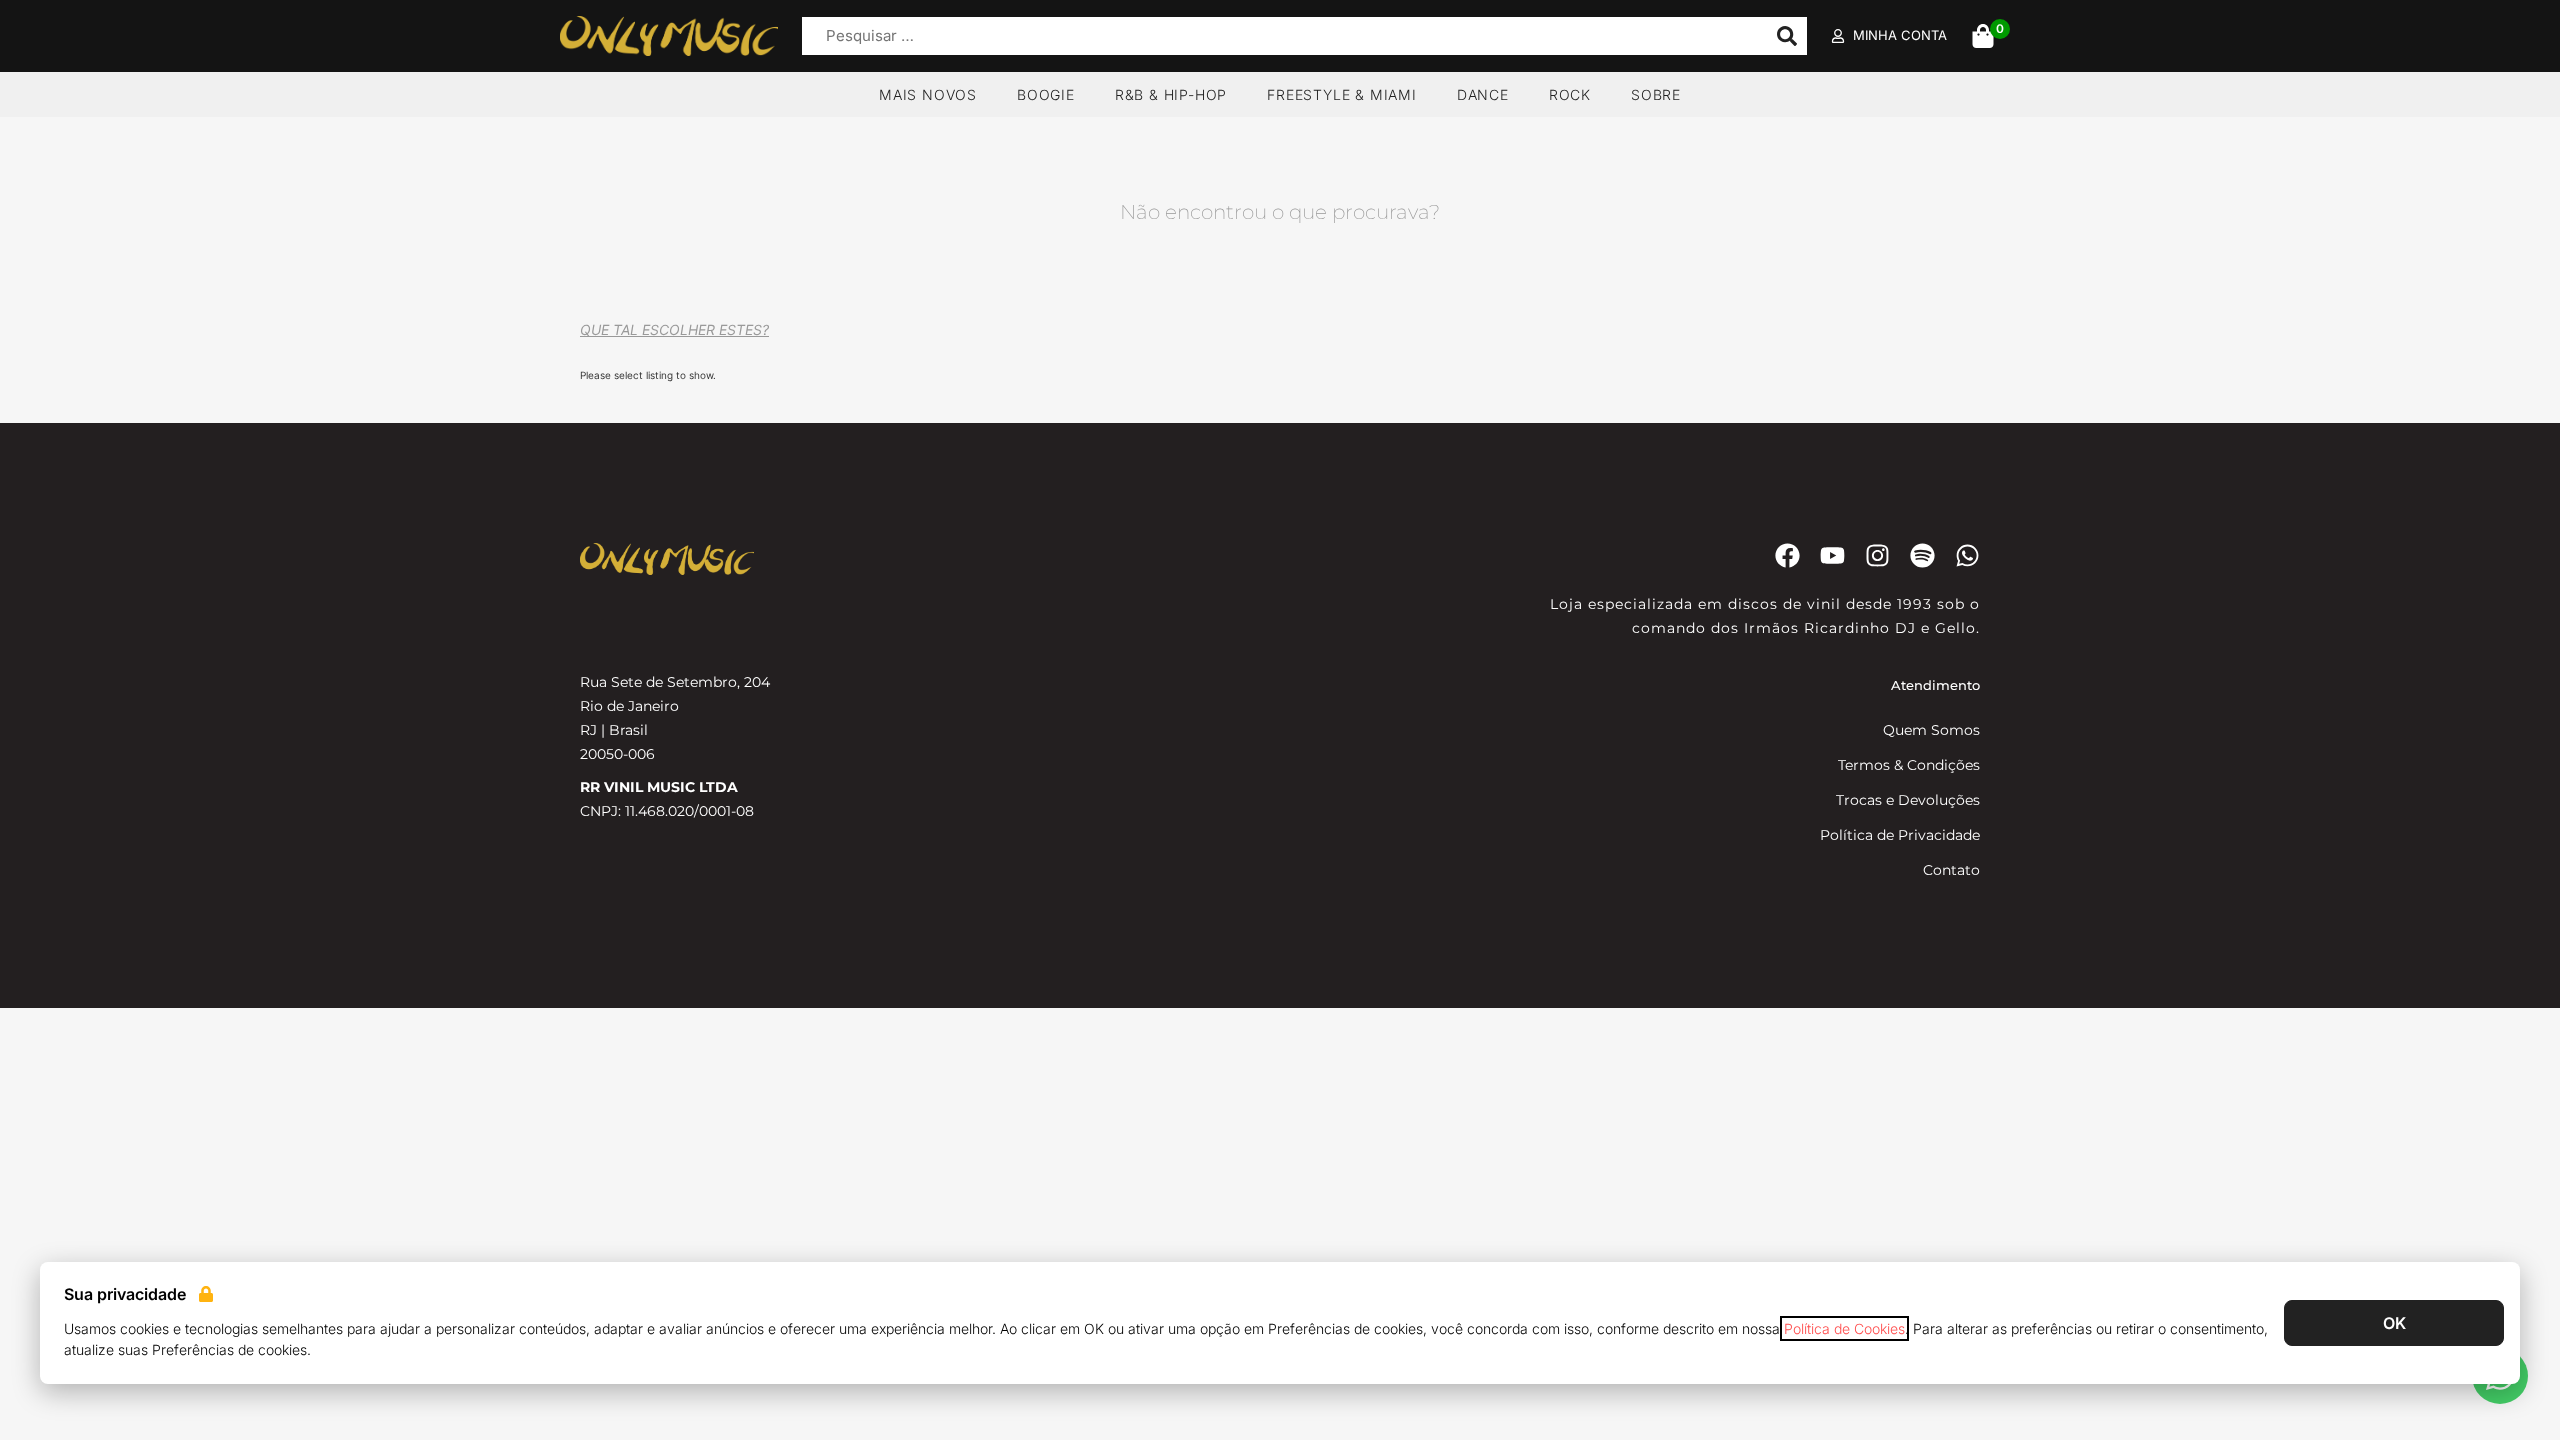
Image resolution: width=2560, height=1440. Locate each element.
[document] (1280, 720)
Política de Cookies (1844, 1328)
